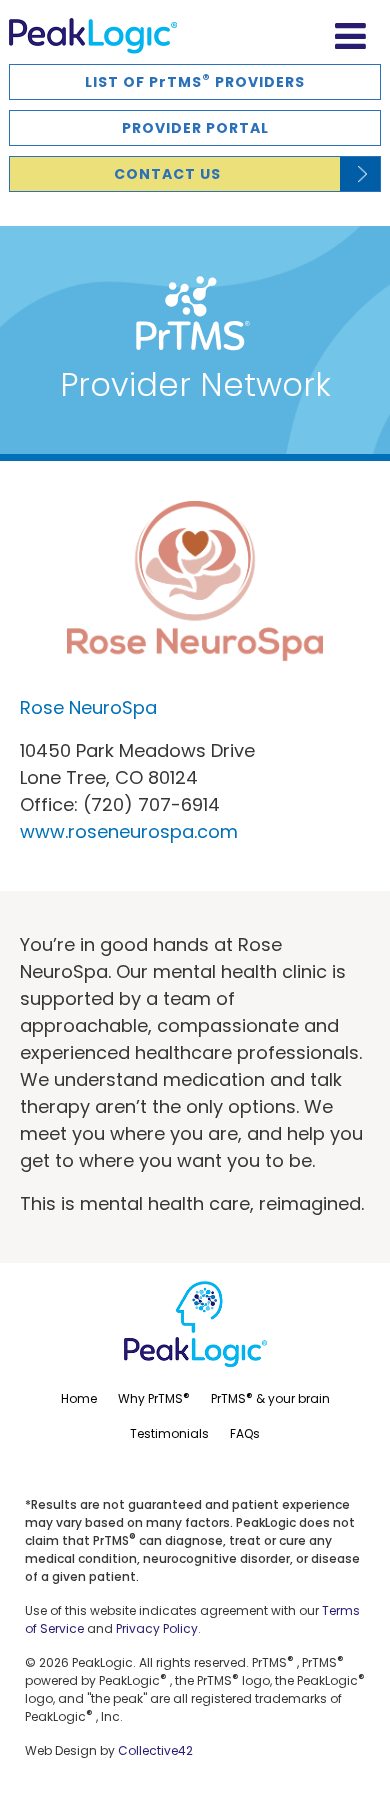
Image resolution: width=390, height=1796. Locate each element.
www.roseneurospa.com (129, 831)
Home (79, 1398)
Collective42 (155, 1750)
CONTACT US (167, 174)
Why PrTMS (154, 1397)
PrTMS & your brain (270, 1397)
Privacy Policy (157, 1628)
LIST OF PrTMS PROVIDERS (195, 80)
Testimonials (169, 1433)
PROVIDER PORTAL (195, 128)
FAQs (245, 1433)
